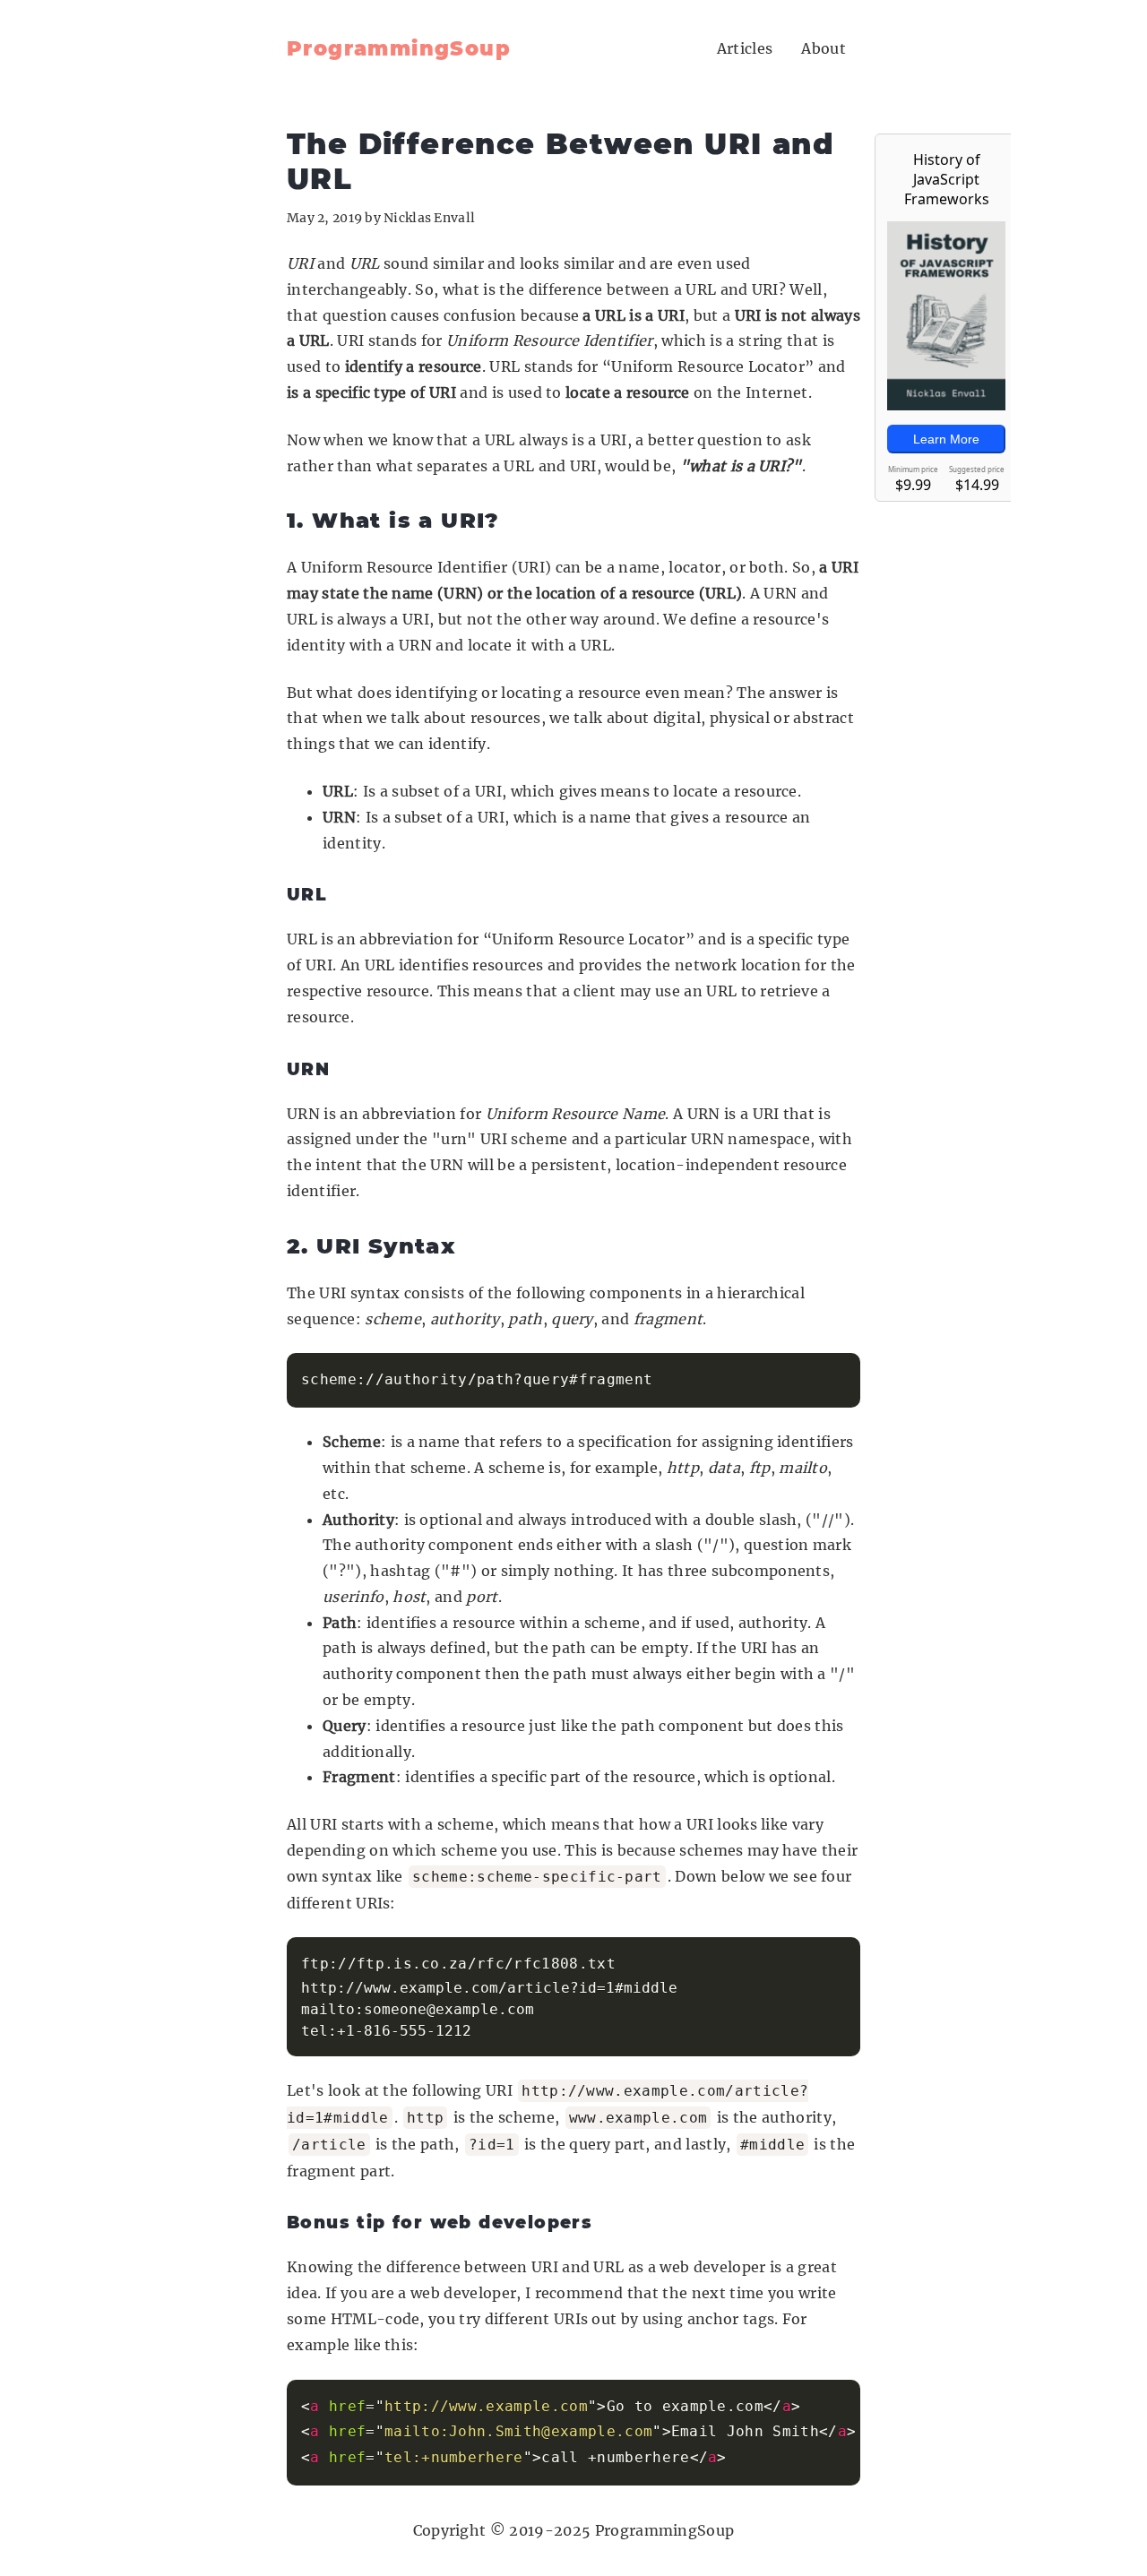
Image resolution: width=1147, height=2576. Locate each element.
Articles (745, 48)
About (824, 48)
